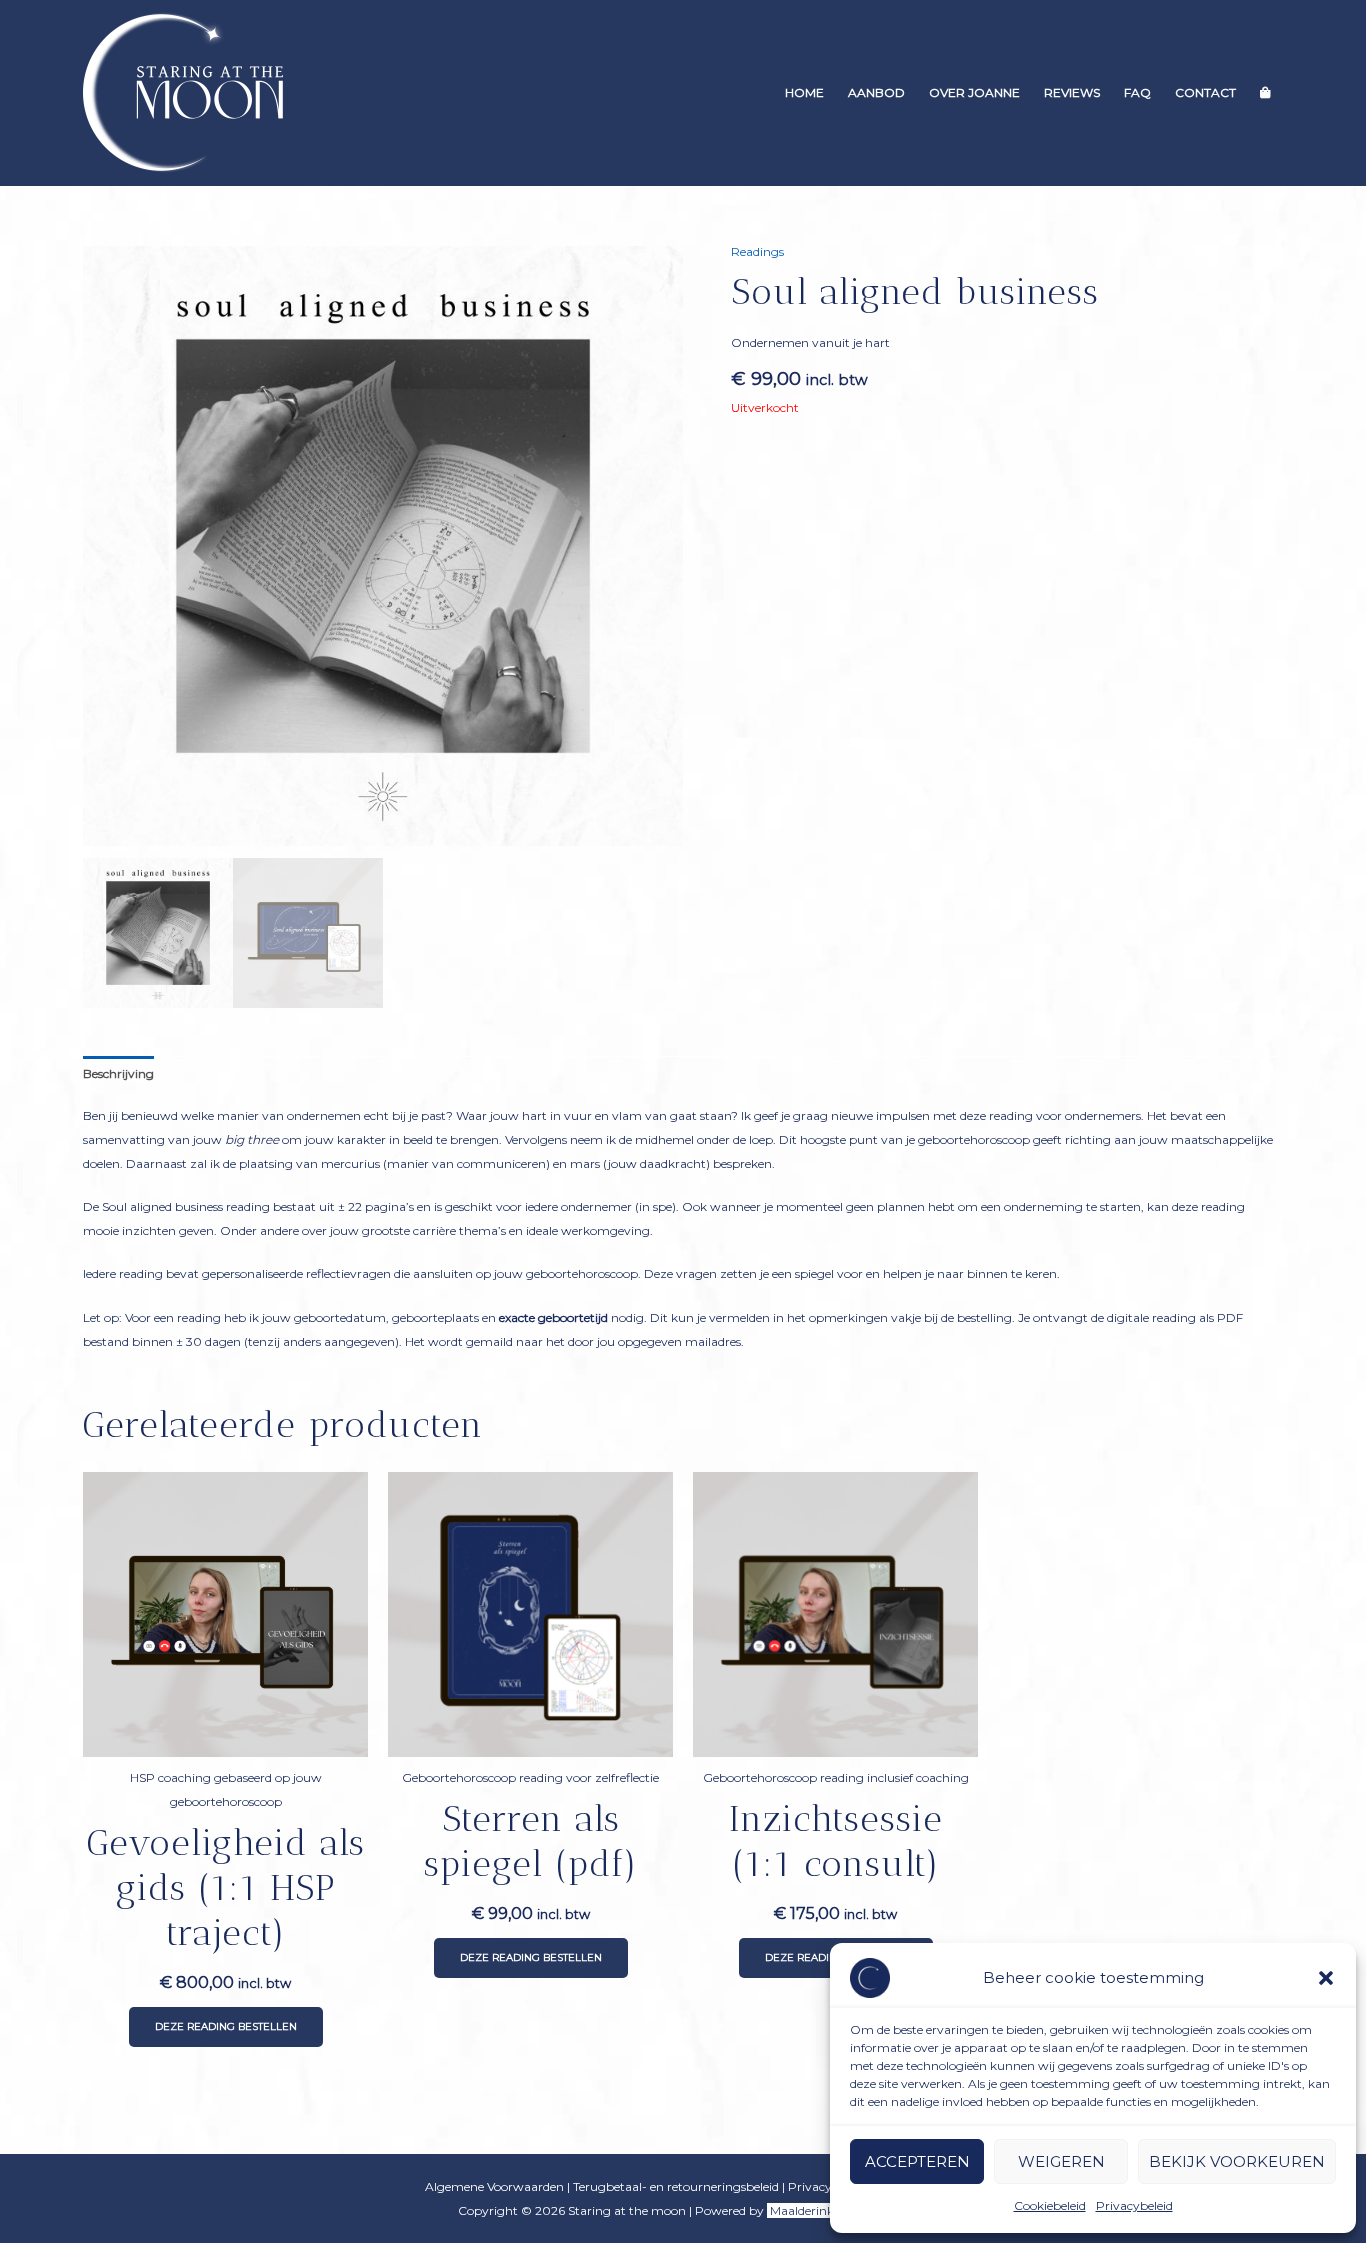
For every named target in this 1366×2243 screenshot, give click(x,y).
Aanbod (876, 92)
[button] (1326, 1978)
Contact (1205, 92)
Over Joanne (974, 92)
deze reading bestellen (226, 2026)
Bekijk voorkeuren (1237, 2161)
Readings (757, 251)
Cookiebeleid (1050, 2205)
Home (804, 92)
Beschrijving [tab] (118, 1073)
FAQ (1137, 92)
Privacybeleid (1134, 2205)
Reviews (1072, 92)
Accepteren (917, 2161)
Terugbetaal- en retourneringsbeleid (676, 2186)
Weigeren (1061, 2161)
